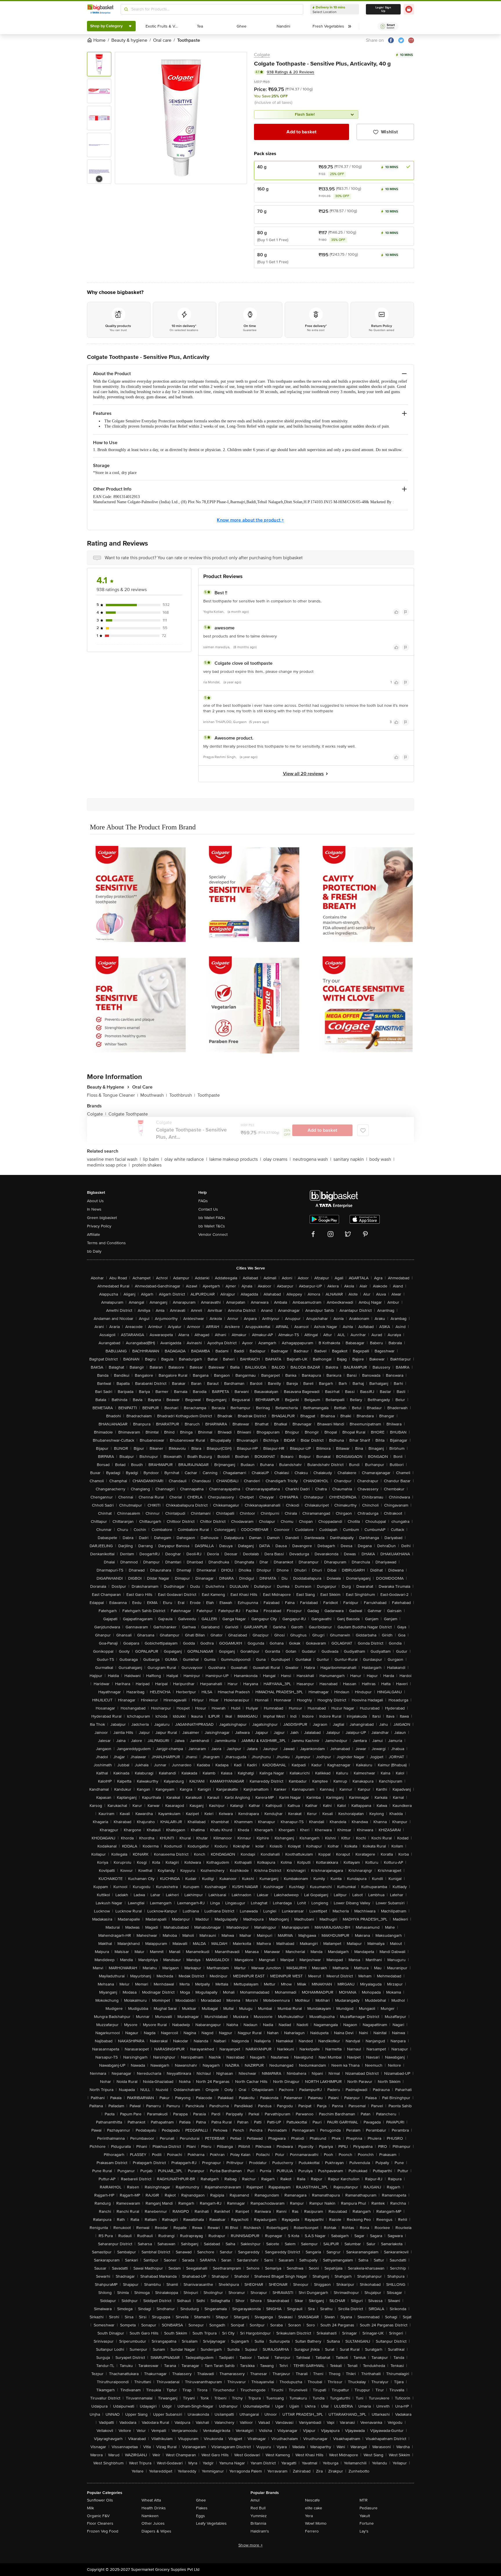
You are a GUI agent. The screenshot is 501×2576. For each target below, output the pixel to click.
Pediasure (369, 2508)
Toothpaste (209, 1095)
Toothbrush (182, 1095)
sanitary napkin (350, 1159)
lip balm (153, 1159)
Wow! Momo (316, 2523)
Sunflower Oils (100, 2500)
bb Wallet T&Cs (212, 1226)
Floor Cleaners (100, 2523)
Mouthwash (154, 1095)
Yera (309, 2516)
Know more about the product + (250, 520)
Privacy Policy (99, 1226)
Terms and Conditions (106, 1243)
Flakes (202, 2508)
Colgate (262, 55)
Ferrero (312, 2531)
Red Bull (258, 2508)
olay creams (277, 1159)
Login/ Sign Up (383, 9)
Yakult (365, 2516)
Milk (90, 2508)
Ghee (201, 2500)
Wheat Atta (151, 2500)
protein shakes (147, 1165)
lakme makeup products (235, 1159)
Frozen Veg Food (103, 2531)
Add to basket (301, 132)
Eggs (200, 2516)
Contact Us (208, 1209)
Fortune (367, 2523)
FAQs (203, 1201)
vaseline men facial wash (114, 1159)
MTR (364, 2500)
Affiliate (94, 1235)
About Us (95, 1201)
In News (94, 1209)
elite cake (314, 2508)
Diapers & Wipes (156, 2531)
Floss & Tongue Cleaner (112, 1095)
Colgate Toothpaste (128, 1114)
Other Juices (153, 2523)
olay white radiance (186, 1159)
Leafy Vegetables (211, 2523)
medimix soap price (108, 1165)
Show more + (251, 2545)
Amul (255, 2500)
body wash (382, 1159)
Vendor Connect (213, 1235)
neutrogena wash (312, 1159)
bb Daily (94, 1251)
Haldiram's (260, 2531)
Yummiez (259, 2516)
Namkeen (150, 2516)
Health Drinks (154, 2508)
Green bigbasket (102, 1218)
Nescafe (312, 2500)
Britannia (258, 2523)
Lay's (364, 2531)
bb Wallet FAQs (212, 1218)
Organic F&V (98, 2516)
